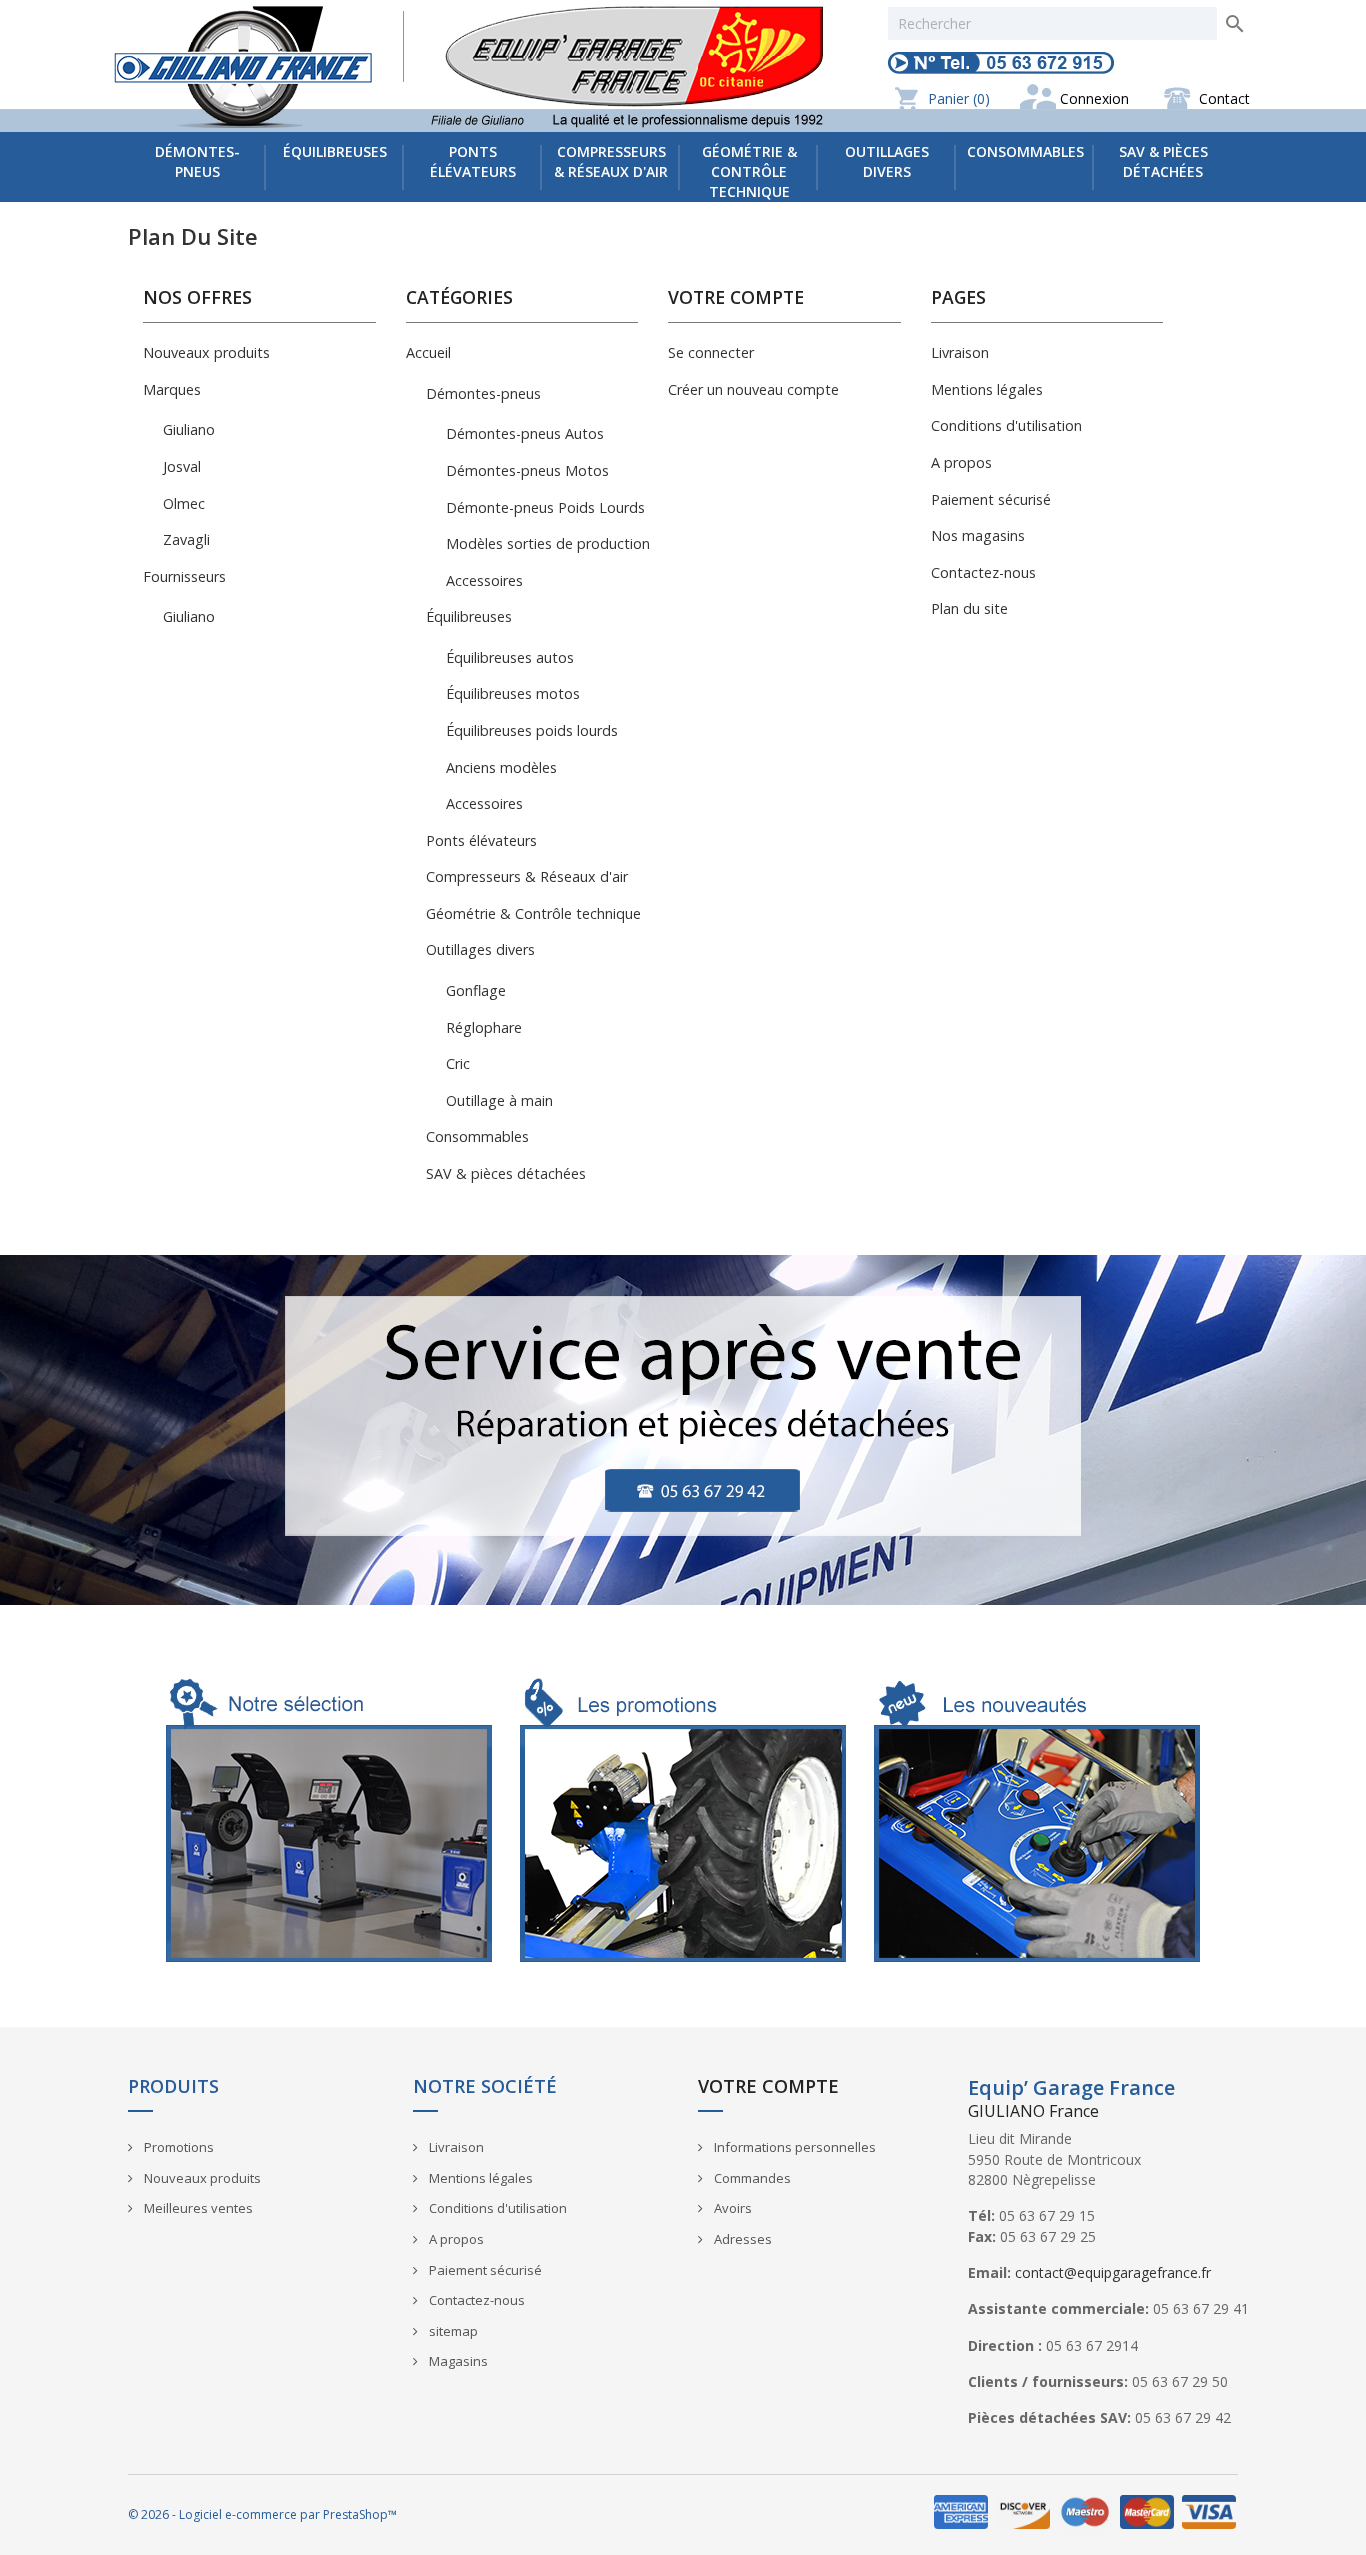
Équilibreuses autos (510, 657)
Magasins (457, 2361)
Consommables (1025, 151)
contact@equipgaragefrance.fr (1113, 2272)
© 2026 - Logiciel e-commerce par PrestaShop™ (262, 2514)
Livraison (960, 352)
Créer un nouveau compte (753, 389)
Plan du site (969, 608)
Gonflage (476, 990)
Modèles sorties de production (548, 543)
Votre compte (768, 2086)
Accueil (428, 352)
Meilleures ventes (197, 2208)
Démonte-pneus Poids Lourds (545, 507)
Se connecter (711, 352)
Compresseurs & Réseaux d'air (611, 161)
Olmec (184, 503)
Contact (1224, 98)
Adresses (741, 2239)
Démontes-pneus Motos (527, 470)
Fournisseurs (184, 576)
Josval (182, 466)
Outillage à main (499, 1100)
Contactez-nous (983, 572)
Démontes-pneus (197, 161)
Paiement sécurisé (991, 499)
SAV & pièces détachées (1163, 161)
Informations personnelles (793, 2147)
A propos (961, 462)
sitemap (452, 2331)
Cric (458, 1063)
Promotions (177, 2147)
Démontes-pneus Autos (525, 433)
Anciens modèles (501, 767)
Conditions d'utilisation (1006, 425)
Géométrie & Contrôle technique (749, 171)
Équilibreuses (335, 151)
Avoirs (731, 2208)
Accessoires (484, 580)
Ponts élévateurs (473, 161)
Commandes (751, 2178)
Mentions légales (987, 389)
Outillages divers (887, 161)
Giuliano (189, 429)
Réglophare (484, 1027)
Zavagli (186, 539)
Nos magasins (978, 535)
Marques (172, 389)
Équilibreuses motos (513, 693)
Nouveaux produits (206, 352)
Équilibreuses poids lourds (532, 730)
